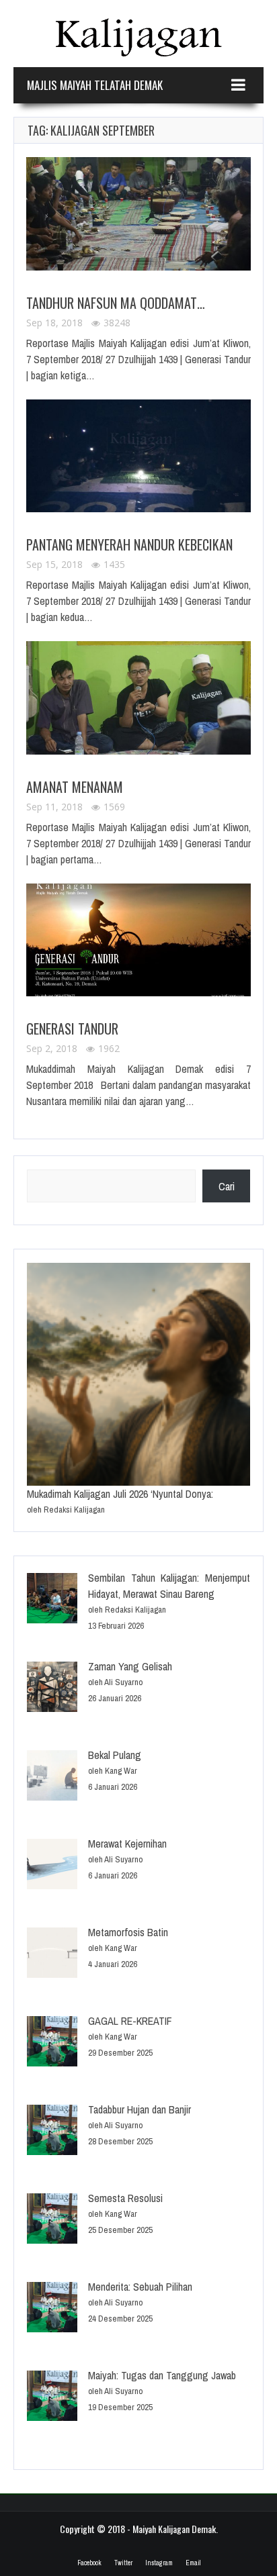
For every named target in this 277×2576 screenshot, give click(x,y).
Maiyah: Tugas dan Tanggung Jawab (162, 2375)
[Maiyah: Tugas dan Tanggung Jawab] (52, 2398)
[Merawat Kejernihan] (52, 1866)
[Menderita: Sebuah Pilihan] (52, 2309)
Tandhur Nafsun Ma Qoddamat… (116, 303)
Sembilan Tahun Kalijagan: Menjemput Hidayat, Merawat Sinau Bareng (169, 1586)
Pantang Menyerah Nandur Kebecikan (129, 544)
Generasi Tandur (72, 1029)
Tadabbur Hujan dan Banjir (140, 2109)
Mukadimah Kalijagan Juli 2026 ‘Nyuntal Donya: (120, 1494)
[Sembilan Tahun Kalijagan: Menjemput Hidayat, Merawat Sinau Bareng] (52, 1600)
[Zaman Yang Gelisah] (52, 1689)
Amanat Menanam (75, 787)
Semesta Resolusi (125, 2198)
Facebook (89, 2563)
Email (193, 2563)
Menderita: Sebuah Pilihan (140, 2287)
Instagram (159, 2563)
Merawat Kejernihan (127, 1844)
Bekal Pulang (115, 1755)
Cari (227, 1186)
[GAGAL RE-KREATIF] (52, 2043)
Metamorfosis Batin (128, 1932)
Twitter (123, 2563)
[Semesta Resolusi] (52, 2221)
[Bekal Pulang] (52, 1777)
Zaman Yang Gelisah (130, 1666)
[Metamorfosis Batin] (52, 1955)
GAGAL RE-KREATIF (130, 2021)
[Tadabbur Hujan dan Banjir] (52, 2132)
